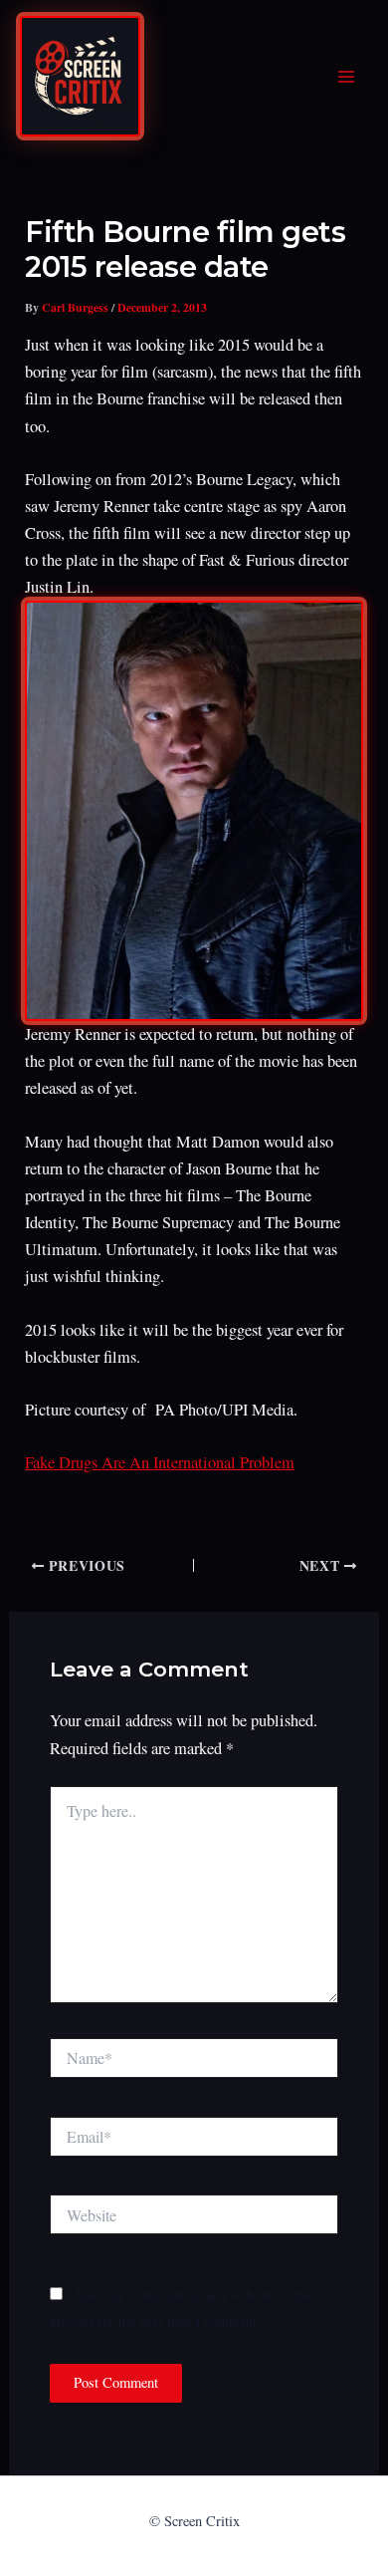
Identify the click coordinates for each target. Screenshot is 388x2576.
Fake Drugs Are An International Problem (160, 1462)
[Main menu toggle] (346, 77)
